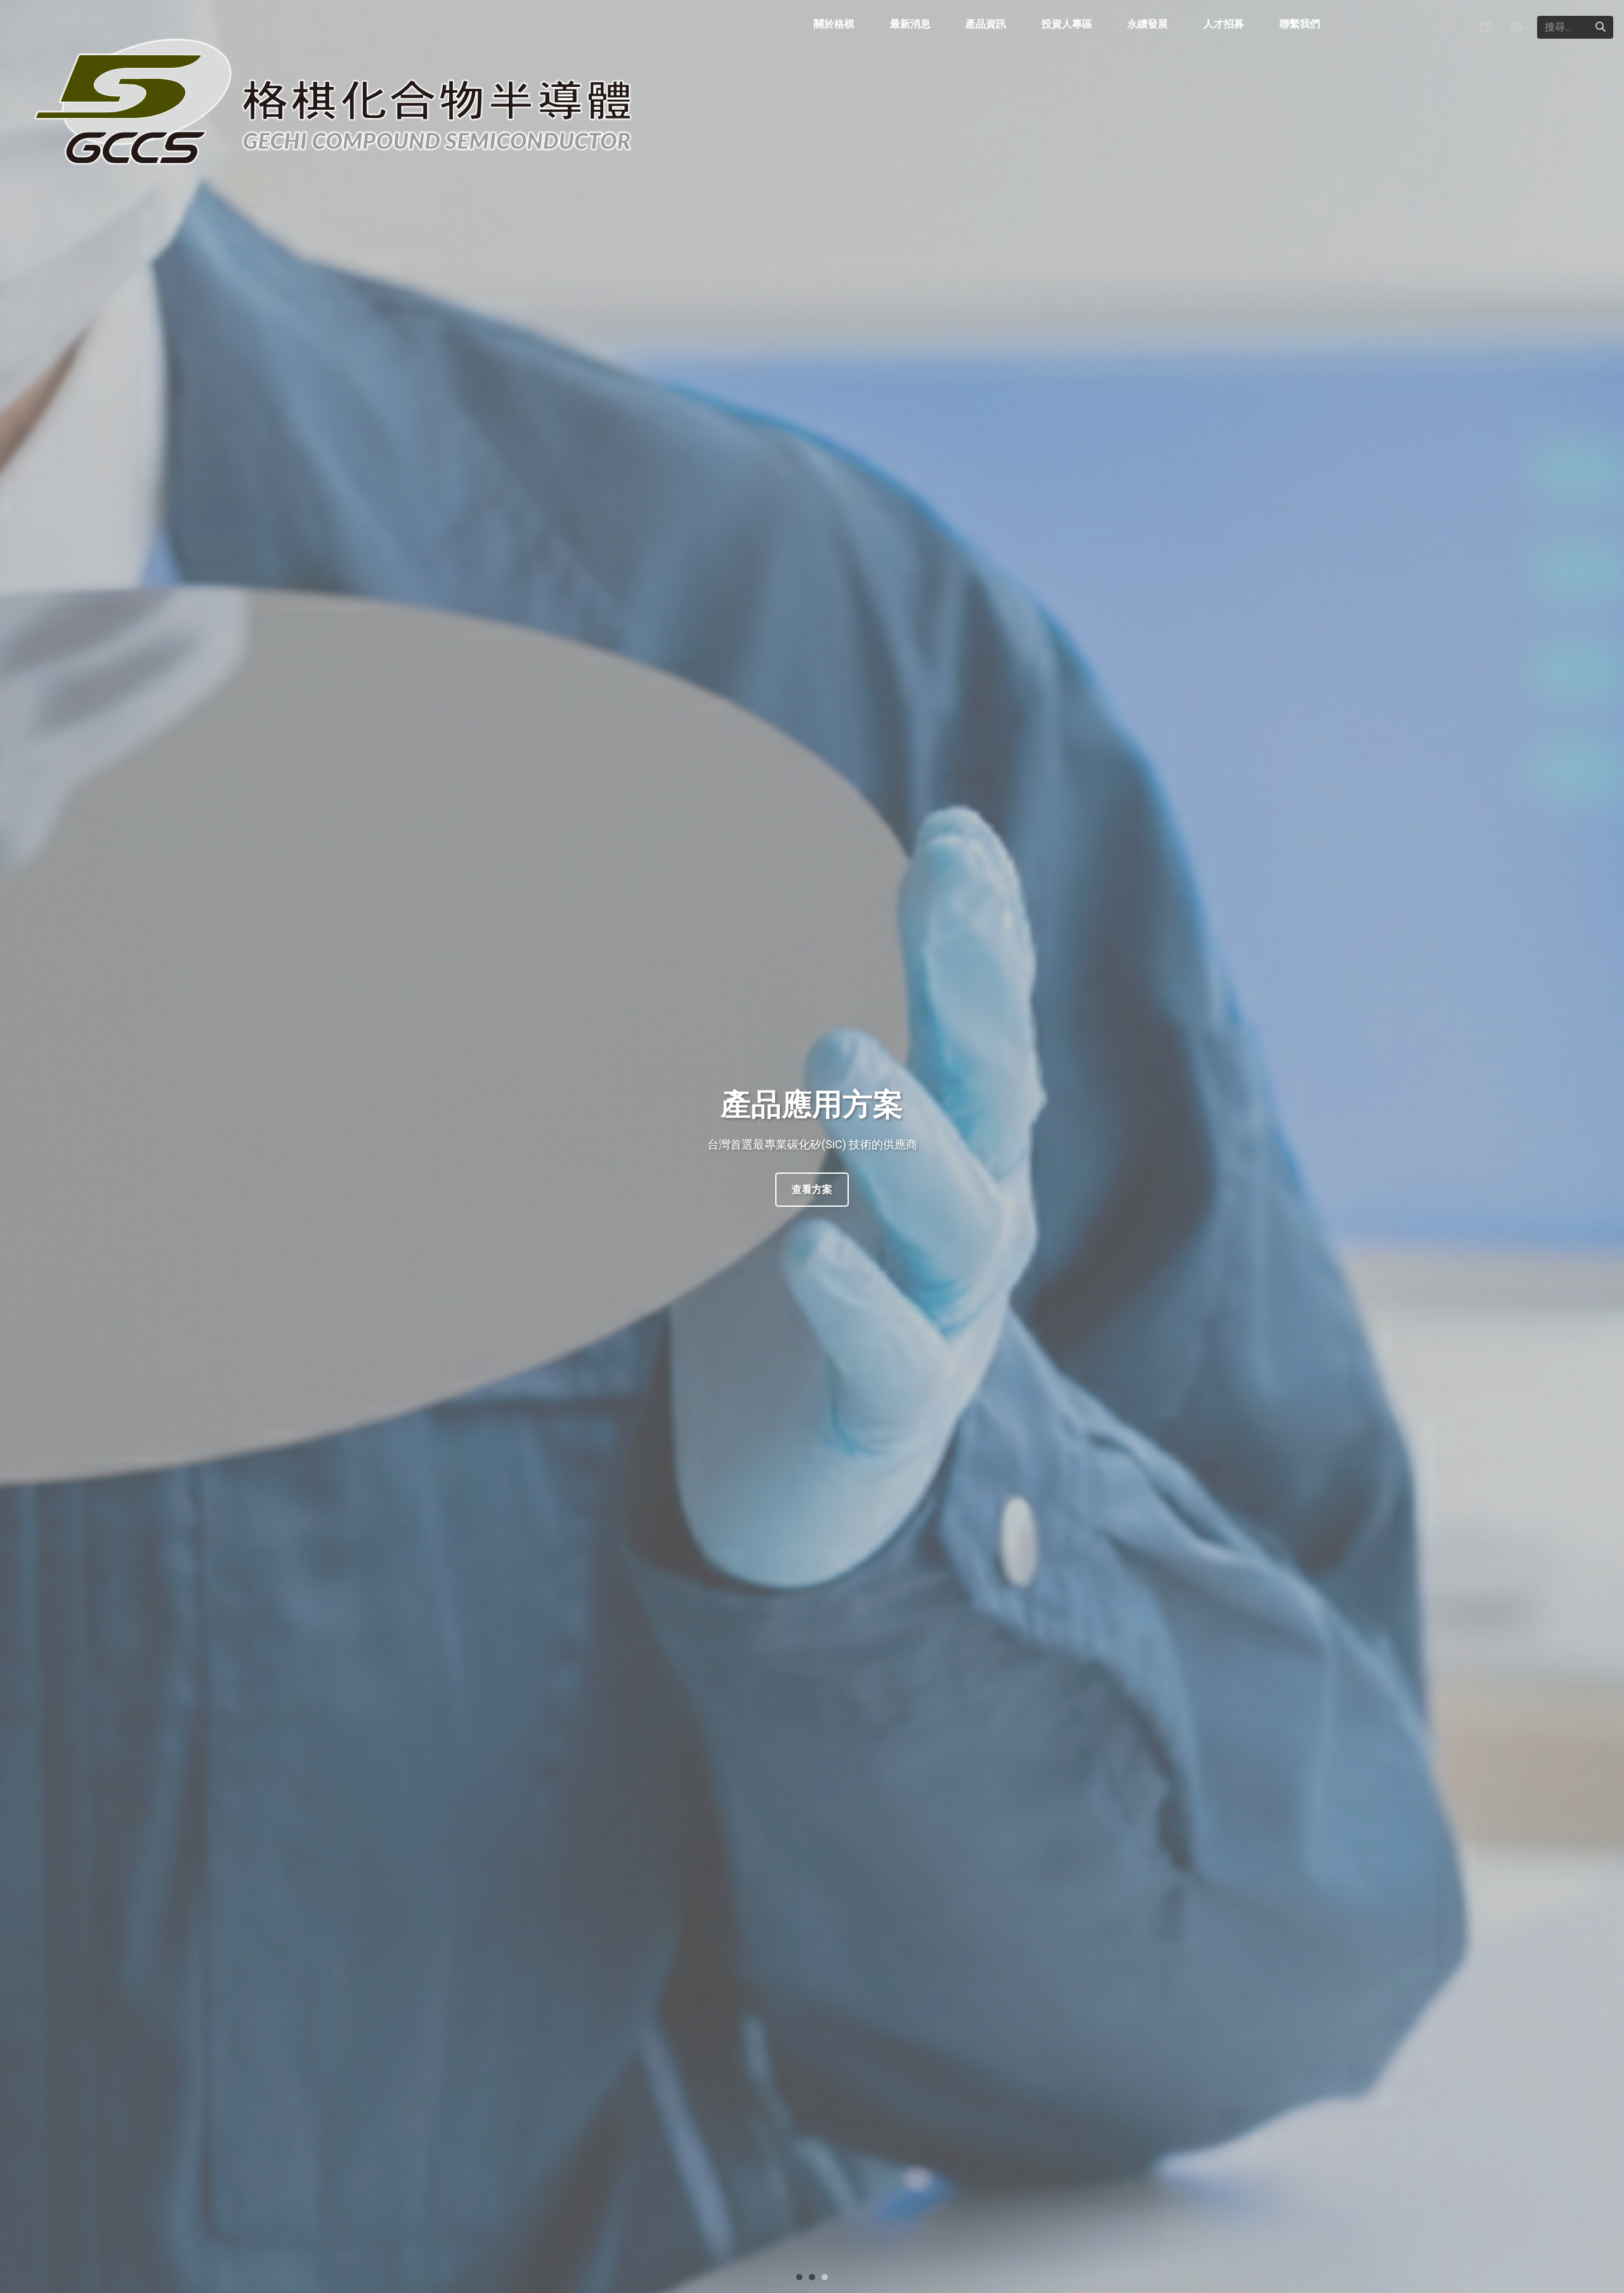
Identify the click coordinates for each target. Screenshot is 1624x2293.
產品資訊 (986, 24)
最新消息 (910, 24)
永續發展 (1148, 24)
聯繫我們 (1300, 24)
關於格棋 (834, 24)
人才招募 (1224, 24)
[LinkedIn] (1485, 28)
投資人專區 (1067, 24)
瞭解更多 (812, 1189)
